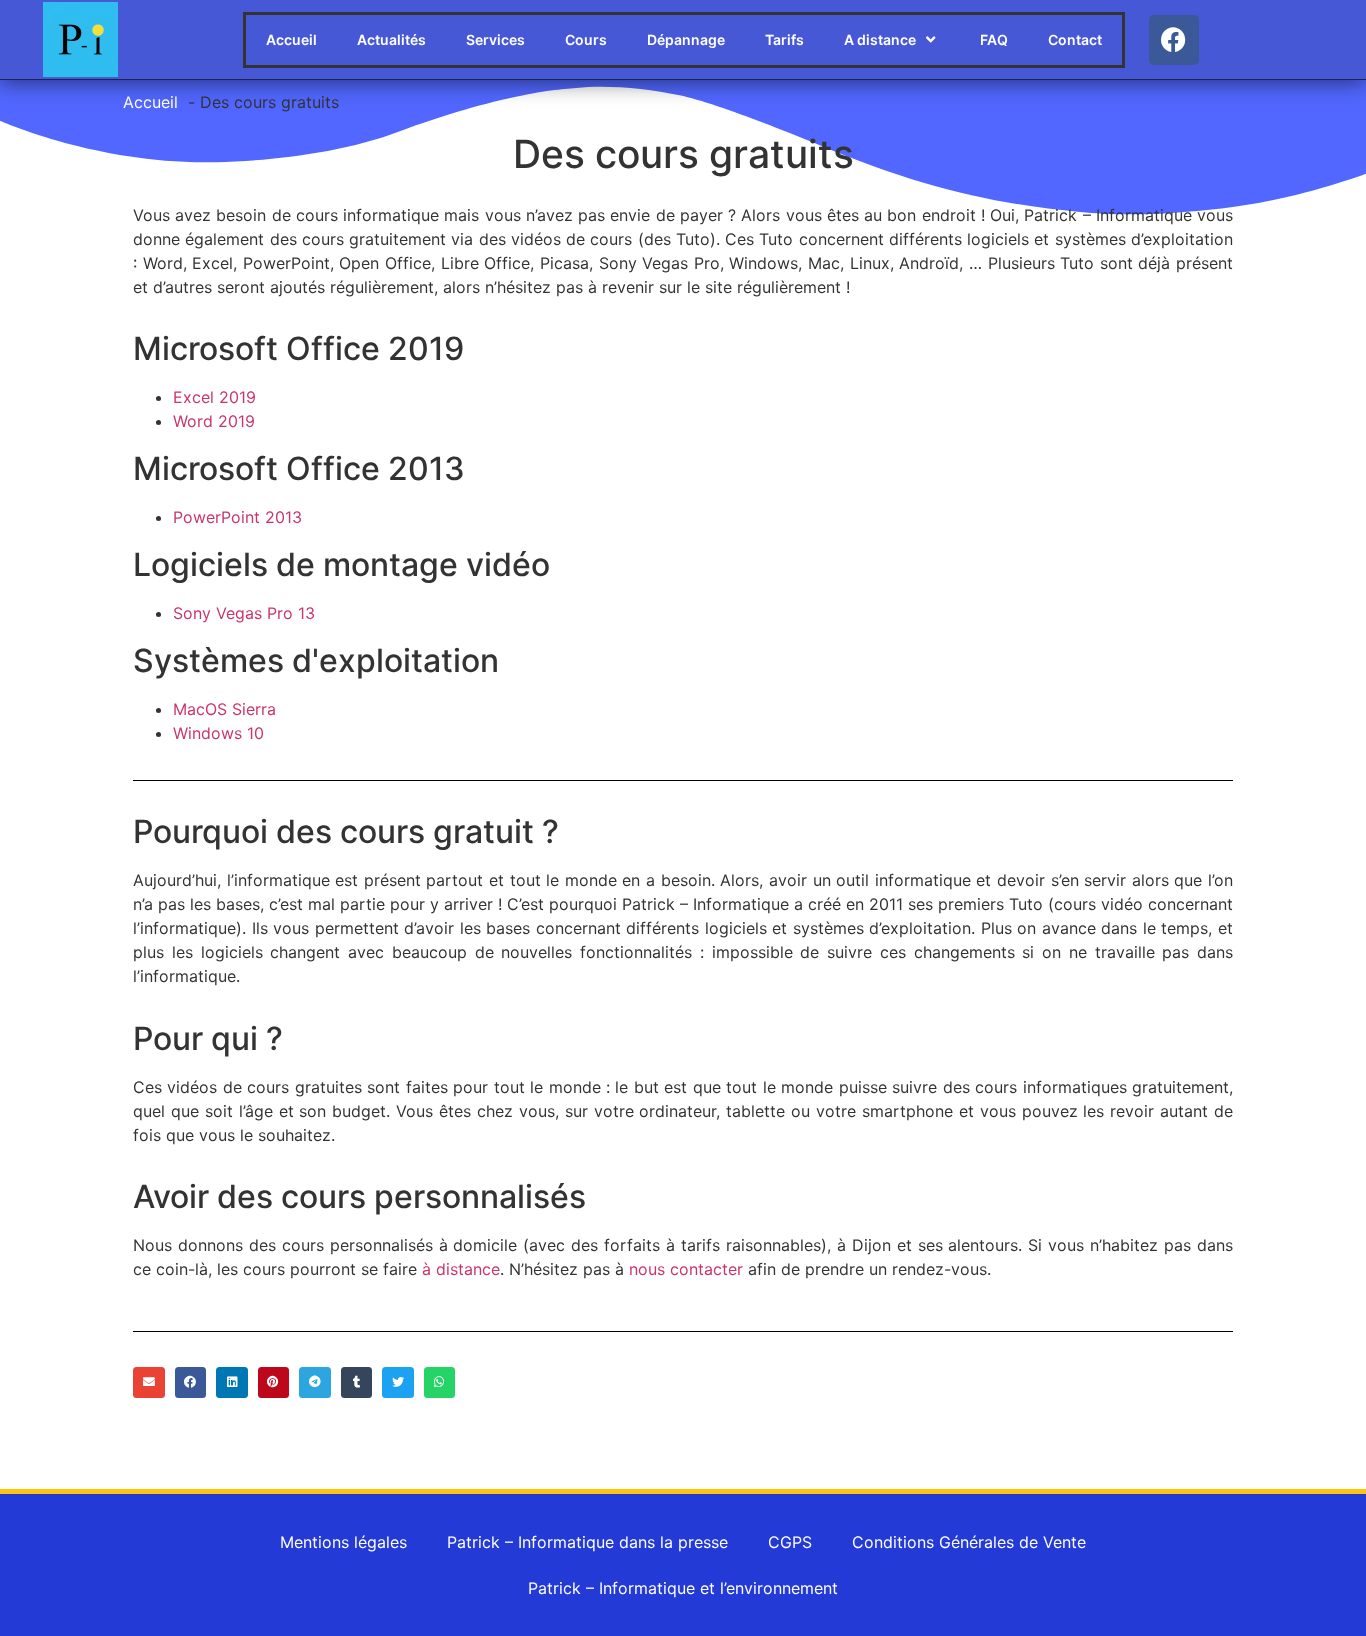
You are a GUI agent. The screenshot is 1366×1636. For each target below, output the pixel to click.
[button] (149, 1383)
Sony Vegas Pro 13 (244, 613)
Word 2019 (214, 421)
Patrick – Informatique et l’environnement (683, 1588)
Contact (1075, 39)
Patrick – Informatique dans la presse (587, 1542)
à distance (461, 1269)
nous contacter (686, 1269)
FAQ (994, 39)
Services (495, 39)
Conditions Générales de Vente (969, 1542)
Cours (586, 39)
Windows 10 (218, 733)
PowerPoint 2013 (237, 517)
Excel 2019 (214, 397)
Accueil (291, 39)
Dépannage (686, 39)
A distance (880, 39)
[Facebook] (1174, 40)
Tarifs (784, 39)
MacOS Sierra (224, 709)
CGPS (790, 1542)
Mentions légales (343, 1542)
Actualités (391, 39)
